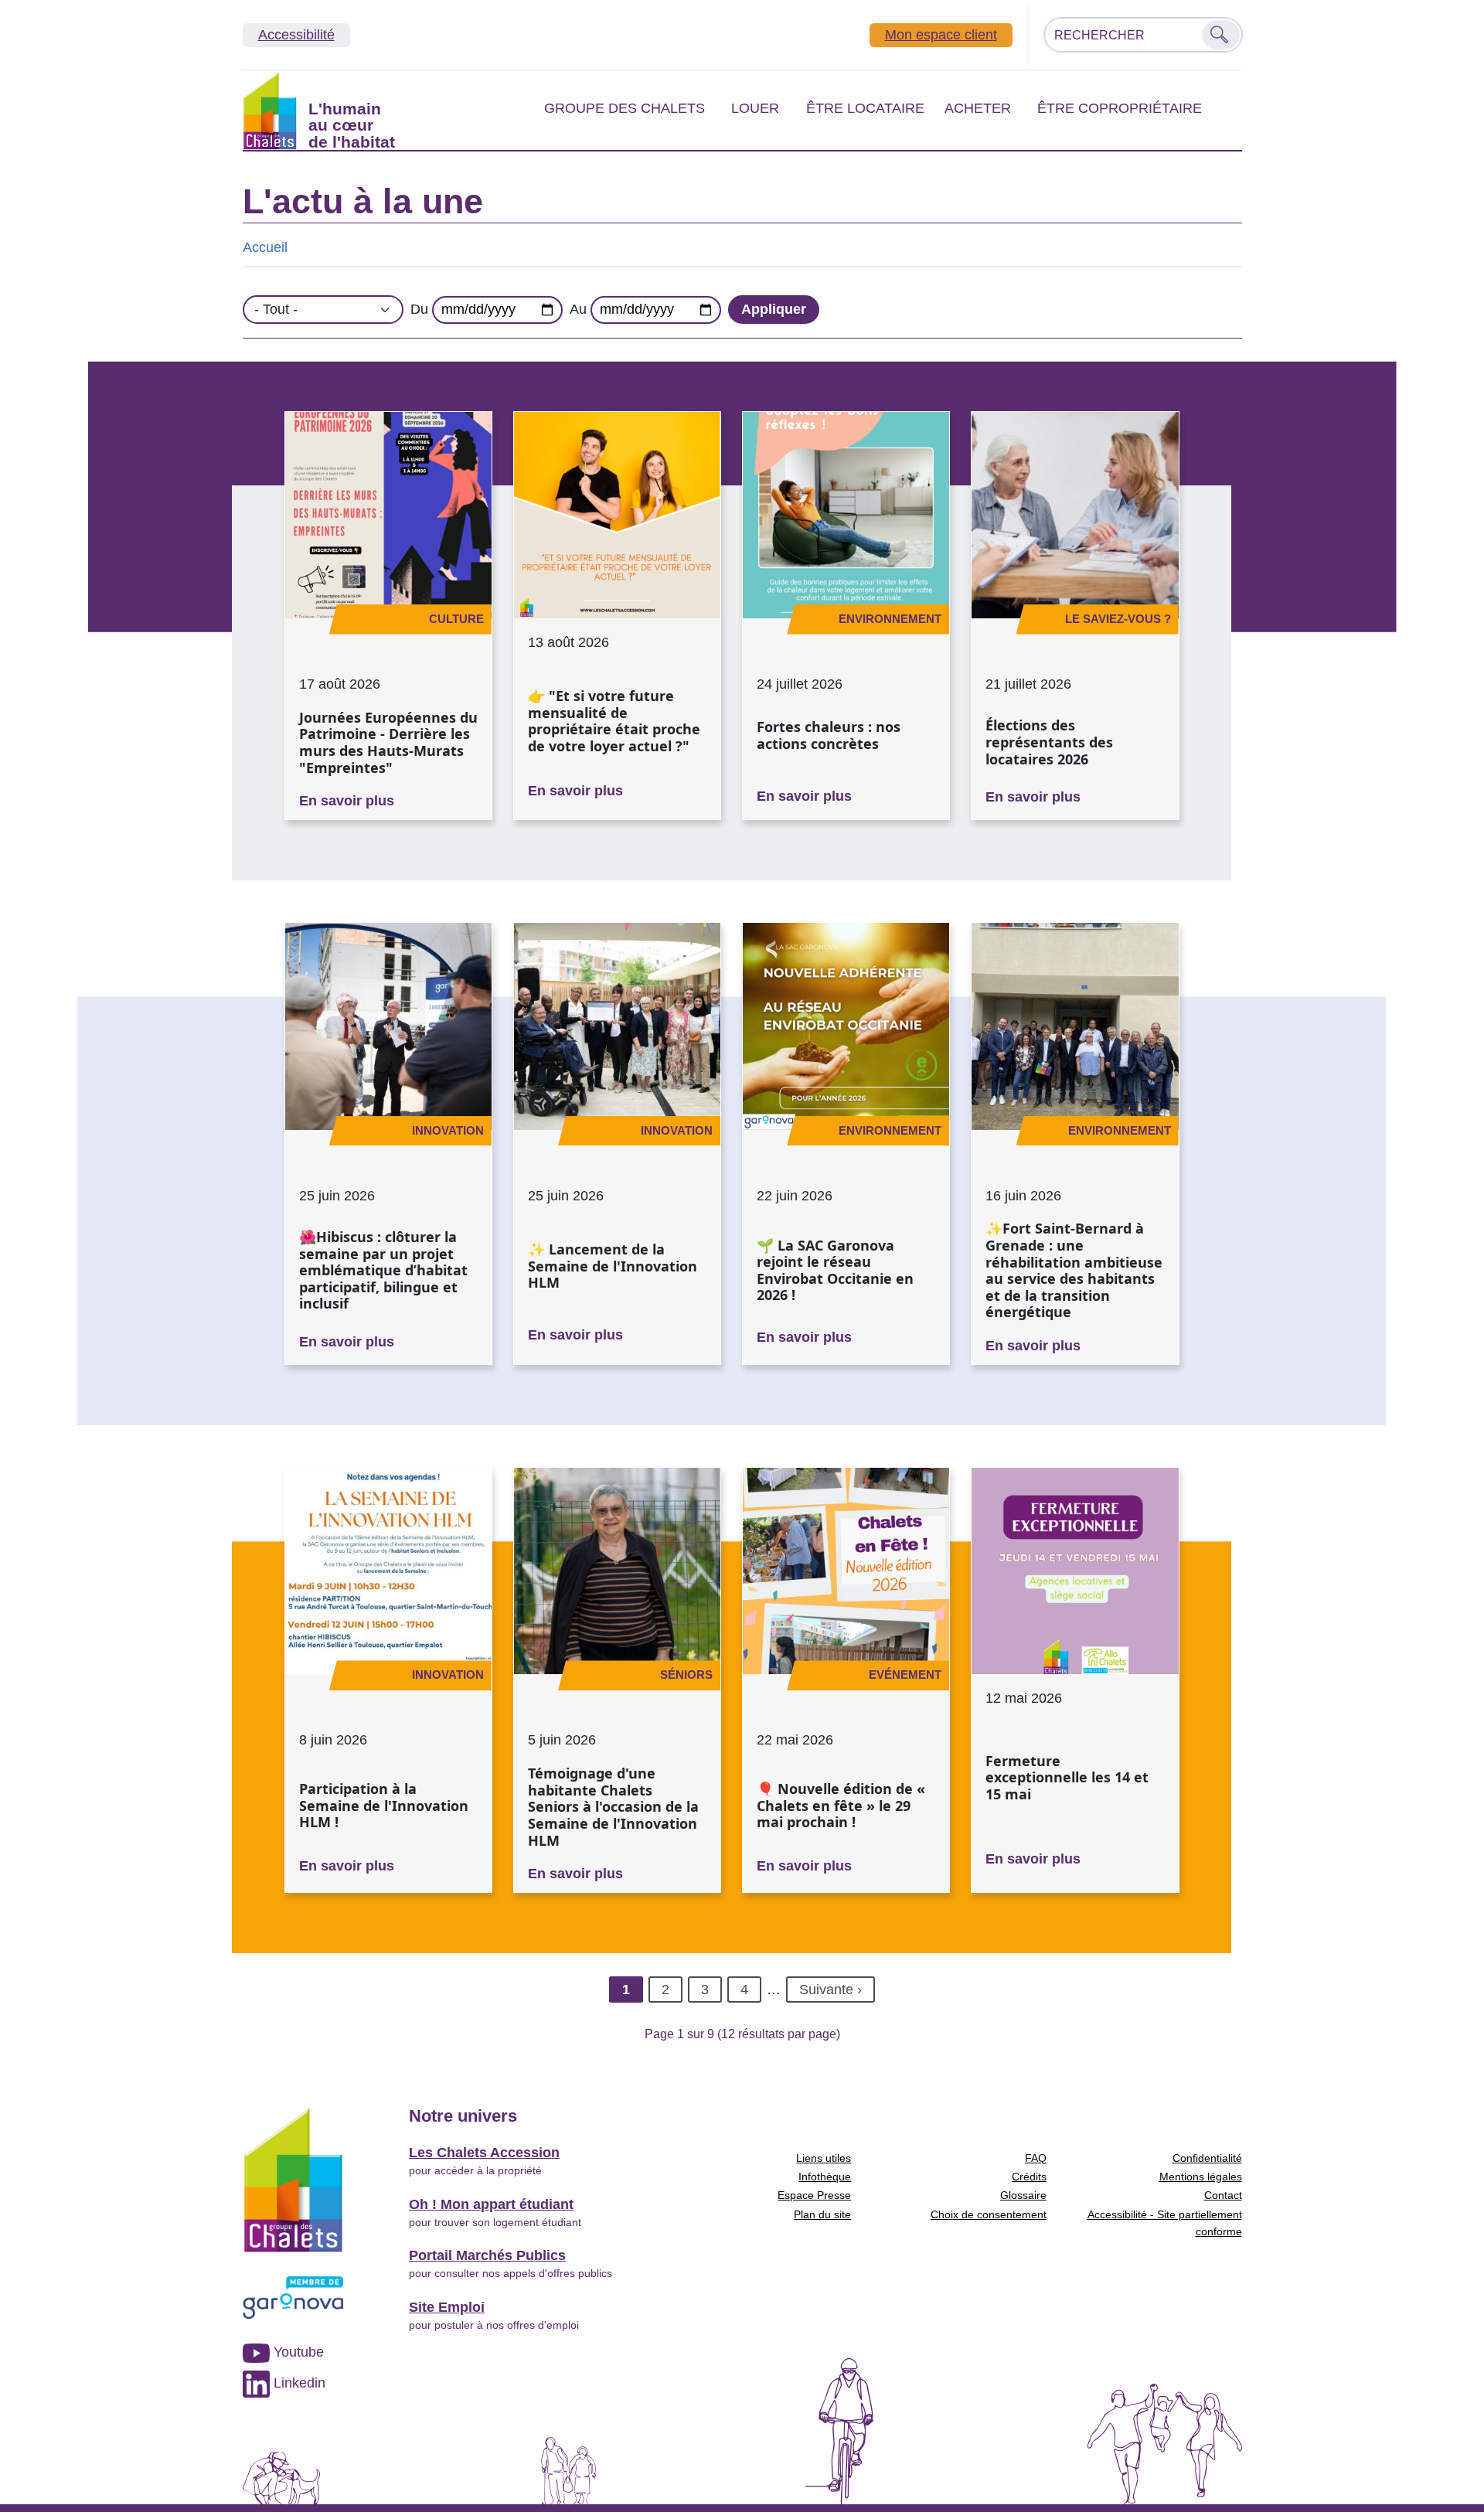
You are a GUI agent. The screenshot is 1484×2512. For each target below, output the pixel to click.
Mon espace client (941, 35)
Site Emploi (447, 2307)
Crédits (1029, 2177)
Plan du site (822, 2214)
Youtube (297, 2352)
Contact (1223, 2195)
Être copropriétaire (1120, 108)
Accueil (265, 247)
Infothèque (825, 2177)
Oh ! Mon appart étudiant (491, 2204)
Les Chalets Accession (484, 2153)
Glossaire (1023, 2195)
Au (578, 309)
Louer (755, 108)
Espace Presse (814, 2195)
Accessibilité (296, 35)
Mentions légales (1201, 2177)
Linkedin (298, 2383)
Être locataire (865, 108)
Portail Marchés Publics (487, 2255)
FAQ (1036, 2158)
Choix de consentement (989, 2214)
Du (419, 309)
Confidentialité (1207, 2158)
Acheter (978, 108)
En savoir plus (347, 801)
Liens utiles (824, 2158)
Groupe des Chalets (625, 108)
